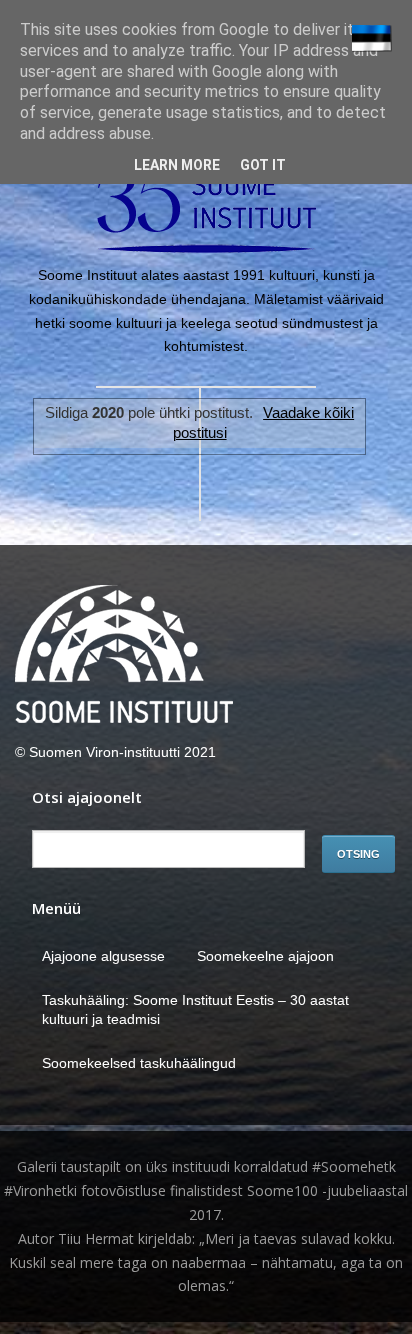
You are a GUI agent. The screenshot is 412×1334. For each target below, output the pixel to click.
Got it (263, 165)
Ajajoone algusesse (103, 956)
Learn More (177, 165)
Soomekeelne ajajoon (265, 956)
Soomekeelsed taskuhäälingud (139, 1063)
